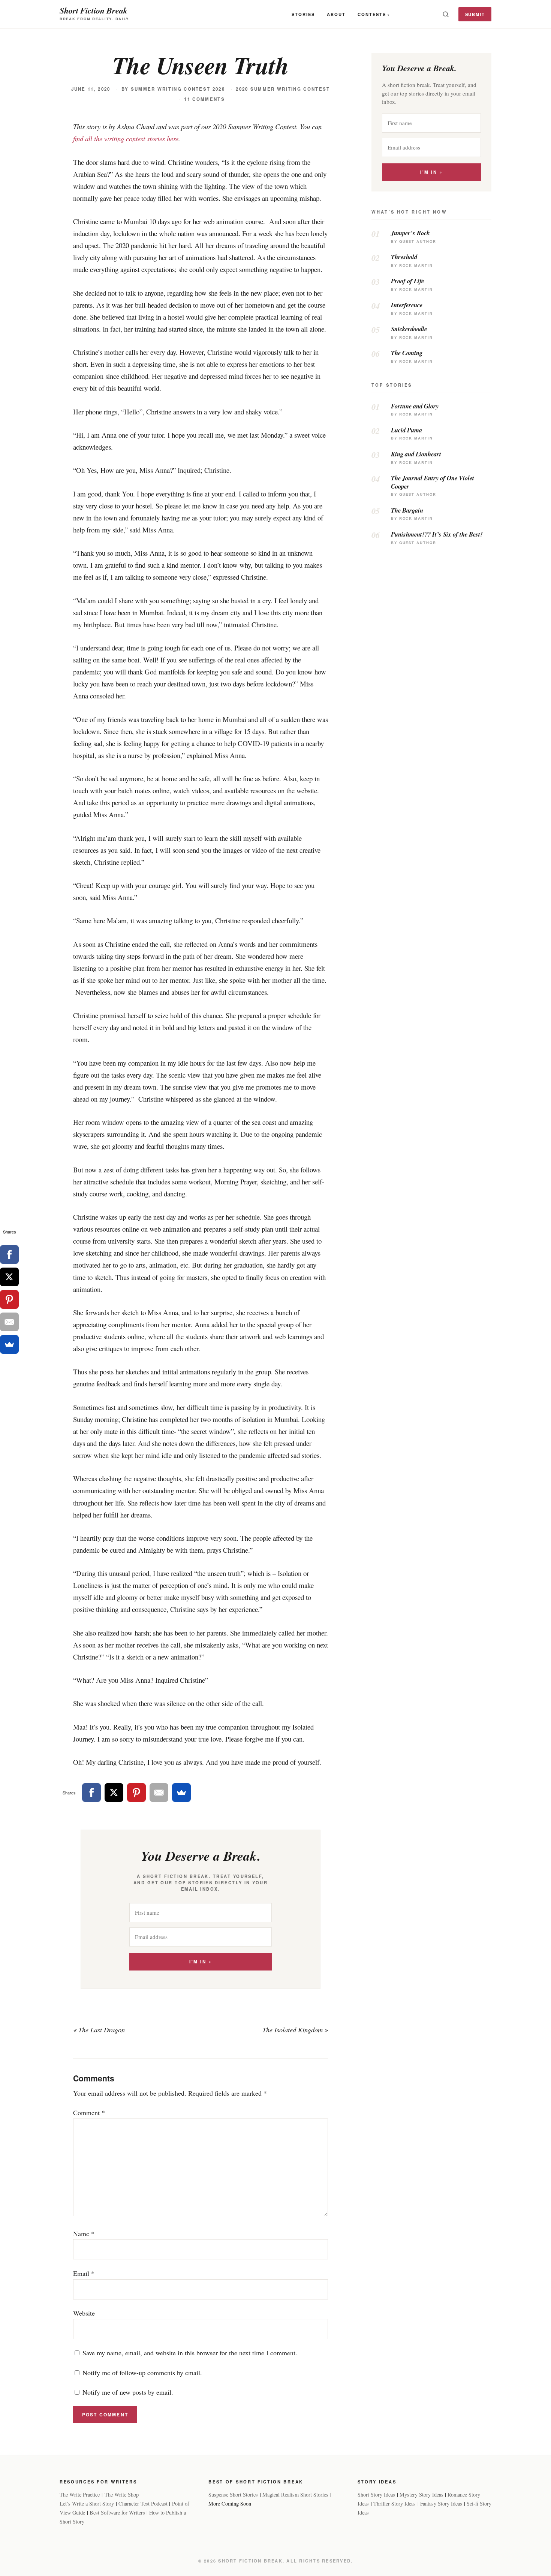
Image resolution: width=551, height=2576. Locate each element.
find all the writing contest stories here (126, 138)
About (336, 14)
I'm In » (200, 1962)
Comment (89, 2113)
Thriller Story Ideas (395, 2503)
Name (84, 2234)
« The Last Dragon (99, 2030)
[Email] (159, 1793)
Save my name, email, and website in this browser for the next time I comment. (190, 2353)
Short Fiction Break (94, 10)
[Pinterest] (136, 1793)
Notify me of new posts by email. (128, 2392)
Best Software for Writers (117, 2512)
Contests (372, 14)
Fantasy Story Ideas (441, 2503)
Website (84, 2313)
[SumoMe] (181, 1793)
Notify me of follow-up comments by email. (142, 2373)
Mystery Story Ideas (421, 2495)
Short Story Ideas (376, 2495)
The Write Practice (80, 2495)
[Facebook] (91, 1793)
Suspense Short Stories (233, 2495)
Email (84, 2273)
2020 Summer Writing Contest (283, 89)
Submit (475, 14)
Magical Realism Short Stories (295, 2495)
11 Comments (204, 99)
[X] (114, 1793)
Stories (303, 14)
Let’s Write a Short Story (87, 2503)
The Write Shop (122, 2495)
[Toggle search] (446, 14)
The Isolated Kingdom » (295, 2030)
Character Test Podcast (143, 2503)
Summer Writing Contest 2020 (178, 89)
